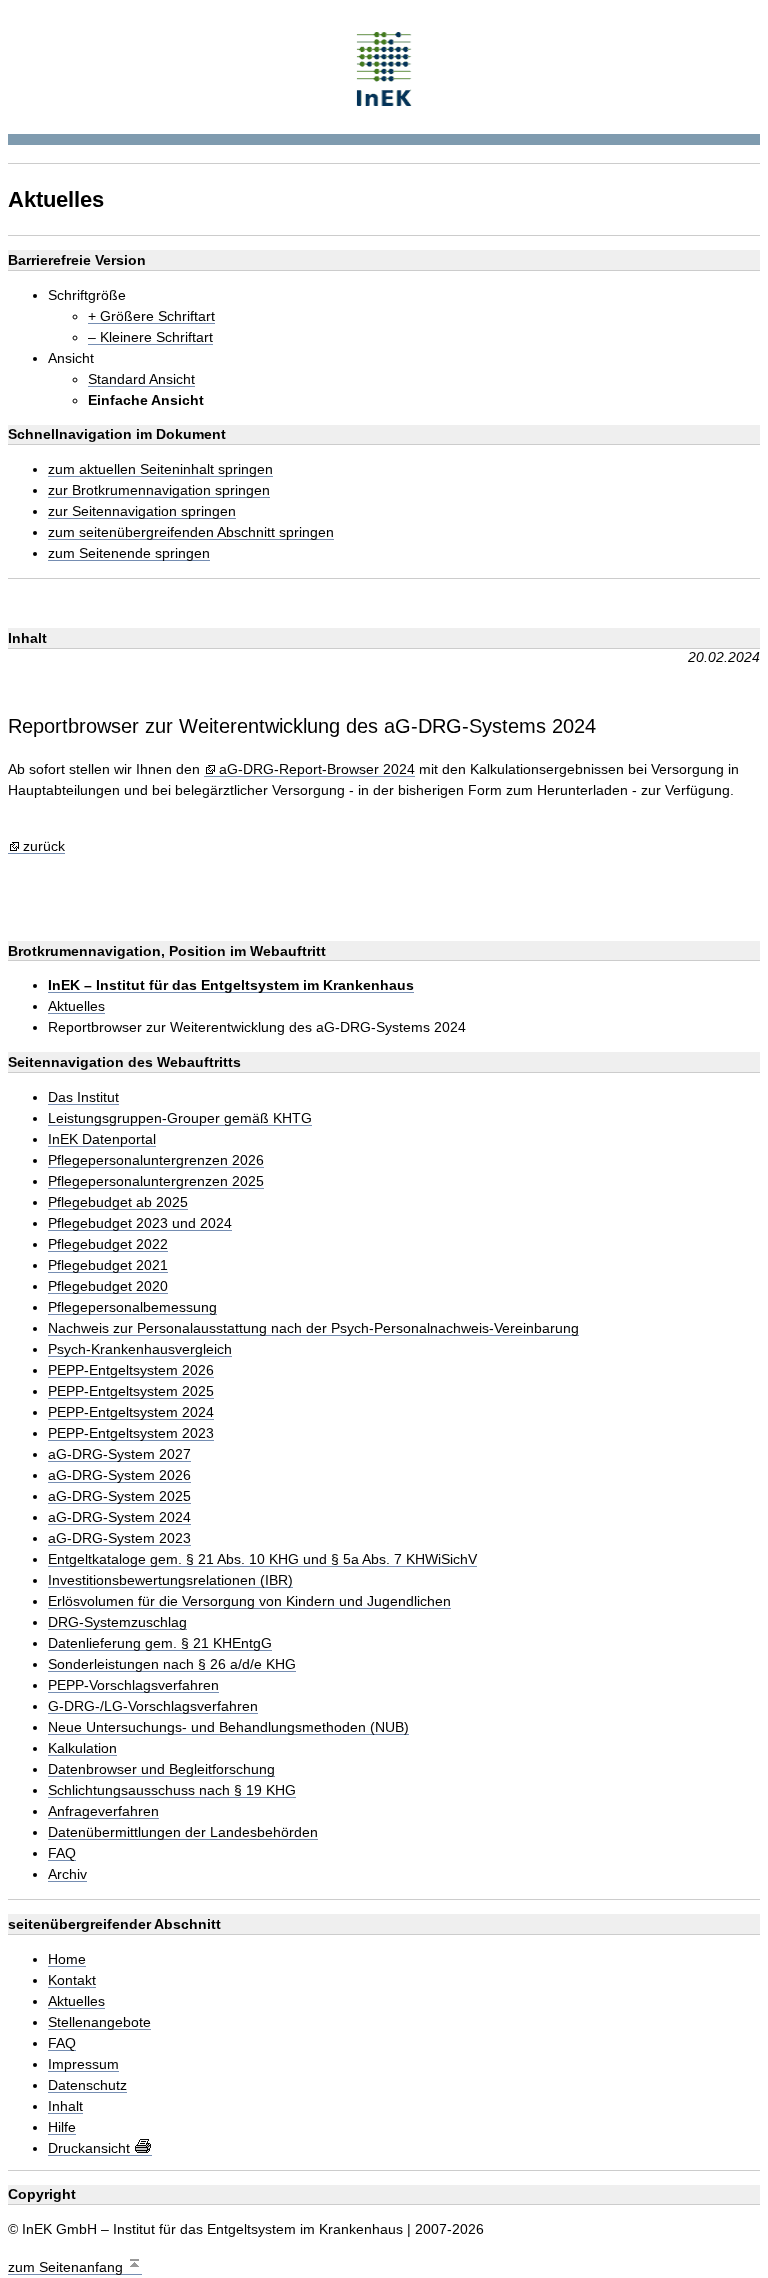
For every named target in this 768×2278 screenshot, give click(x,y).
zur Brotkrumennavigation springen (159, 490)
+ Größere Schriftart (151, 316)
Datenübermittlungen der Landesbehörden (183, 1832)
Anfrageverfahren (103, 1811)
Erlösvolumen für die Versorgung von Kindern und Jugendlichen (249, 1601)
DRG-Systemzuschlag (117, 1622)
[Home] (384, 66)
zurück (44, 846)
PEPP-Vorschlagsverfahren (133, 1685)
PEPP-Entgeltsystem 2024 (131, 1412)
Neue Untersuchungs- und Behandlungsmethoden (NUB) (228, 1727)
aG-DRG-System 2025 (119, 1496)
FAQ (62, 1853)
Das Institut (83, 1097)
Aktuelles (76, 1006)
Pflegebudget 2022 (108, 1244)
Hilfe (62, 2127)
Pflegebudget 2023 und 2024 (140, 1223)
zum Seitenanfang (67, 2267)
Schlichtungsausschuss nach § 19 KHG (172, 1790)
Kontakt (72, 1980)
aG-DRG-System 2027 (119, 1454)
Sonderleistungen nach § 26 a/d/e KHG (172, 1664)
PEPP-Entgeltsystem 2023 (131, 1433)
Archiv (67, 1874)
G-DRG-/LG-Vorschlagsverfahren (153, 1706)
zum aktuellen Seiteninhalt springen (160, 469)
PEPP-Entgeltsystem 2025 (131, 1391)
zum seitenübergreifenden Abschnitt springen (191, 532)
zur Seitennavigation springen (142, 511)
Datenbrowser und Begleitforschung (161, 1769)
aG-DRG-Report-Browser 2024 (317, 769)
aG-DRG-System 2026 (119, 1475)
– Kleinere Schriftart (150, 337)
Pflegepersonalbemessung (132, 1307)
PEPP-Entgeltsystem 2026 (131, 1370)
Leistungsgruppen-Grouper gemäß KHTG (180, 1118)
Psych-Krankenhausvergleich (140, 1349)
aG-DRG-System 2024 (119, 1517)
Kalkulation (82, 1748)
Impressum (83, 2064)
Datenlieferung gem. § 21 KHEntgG (160, 1643)
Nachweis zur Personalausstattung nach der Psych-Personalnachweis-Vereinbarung (313, 1328)
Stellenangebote (99, 2022)
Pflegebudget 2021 (108, 1265)
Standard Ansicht (141, 379)
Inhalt (65, 2106)
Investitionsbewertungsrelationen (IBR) (170, 1580)
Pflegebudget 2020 (108, 1286)
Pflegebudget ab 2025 (118, 1202)
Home (67, 1959)
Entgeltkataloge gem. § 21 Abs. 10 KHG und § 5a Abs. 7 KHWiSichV (262, 1559)
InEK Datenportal (102, 1139)
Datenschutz (87, 2085)
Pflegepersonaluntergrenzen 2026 (156, 1160)
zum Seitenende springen (129, 553)
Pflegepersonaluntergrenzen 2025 (156, 1181)
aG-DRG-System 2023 (119, 1538)
